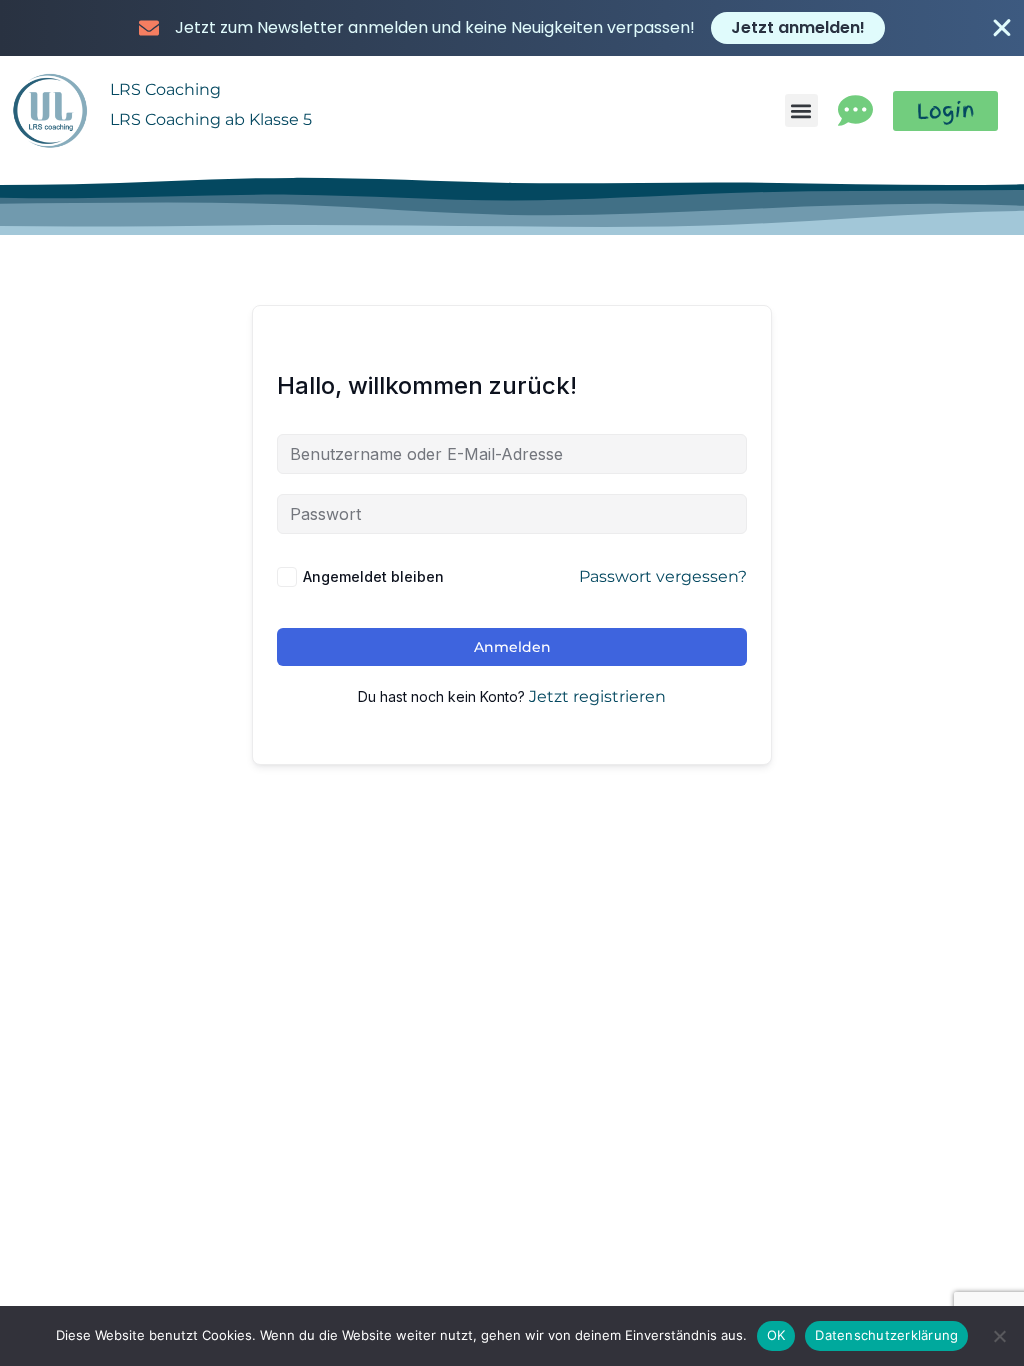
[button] (801, 110)
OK (776, 1335)
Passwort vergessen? (663, 577)
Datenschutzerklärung (886, 1335)
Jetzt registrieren (597, 697)
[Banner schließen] (1002, 28)
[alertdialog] (512, 28)
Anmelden (512, 647)
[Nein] (999, 1336)
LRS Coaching (165, 89)
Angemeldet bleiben (373, 576)
